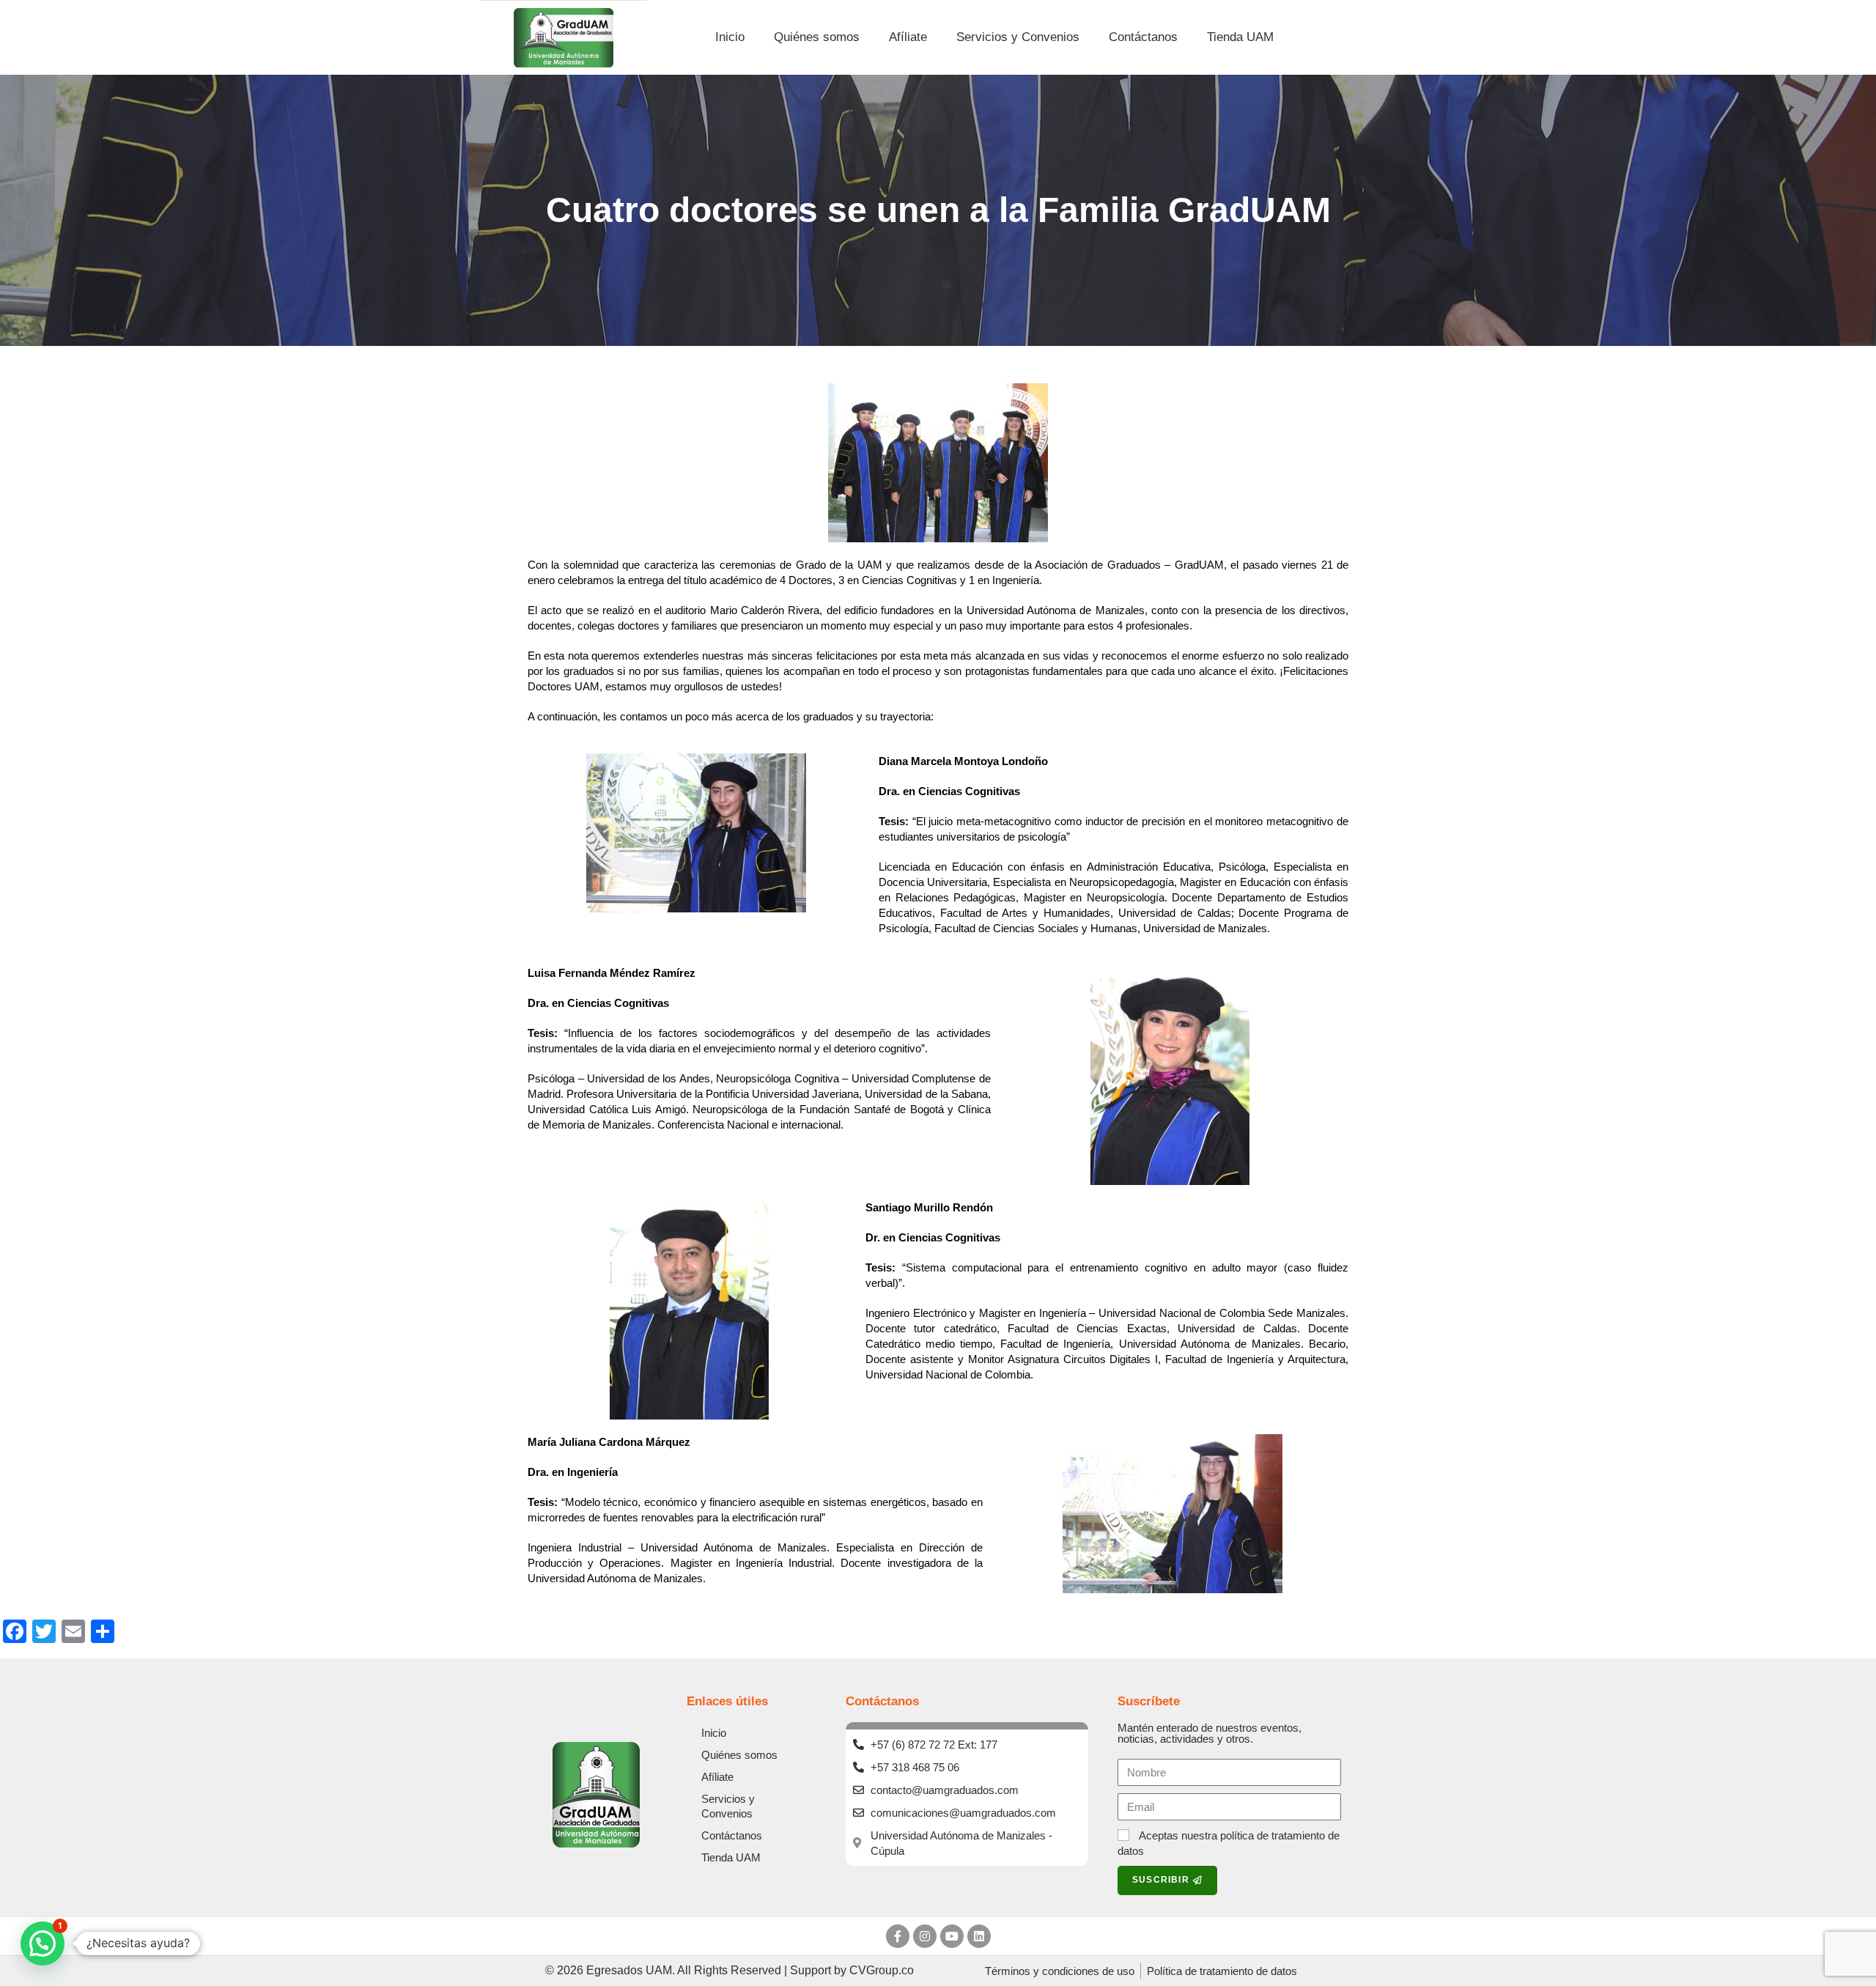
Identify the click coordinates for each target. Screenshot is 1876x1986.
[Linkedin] (979, 1936)
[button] (43, 1943)
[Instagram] (925, 1936)
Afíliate (908, 37)
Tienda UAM (1240, 37)
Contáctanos (1143, 37)
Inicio (730, 37)
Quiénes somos (817, 37)
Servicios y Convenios (1018, 37)
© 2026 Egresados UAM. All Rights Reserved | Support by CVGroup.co (730, 1970)
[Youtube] (952, 1936)
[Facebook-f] (898, 1936)
